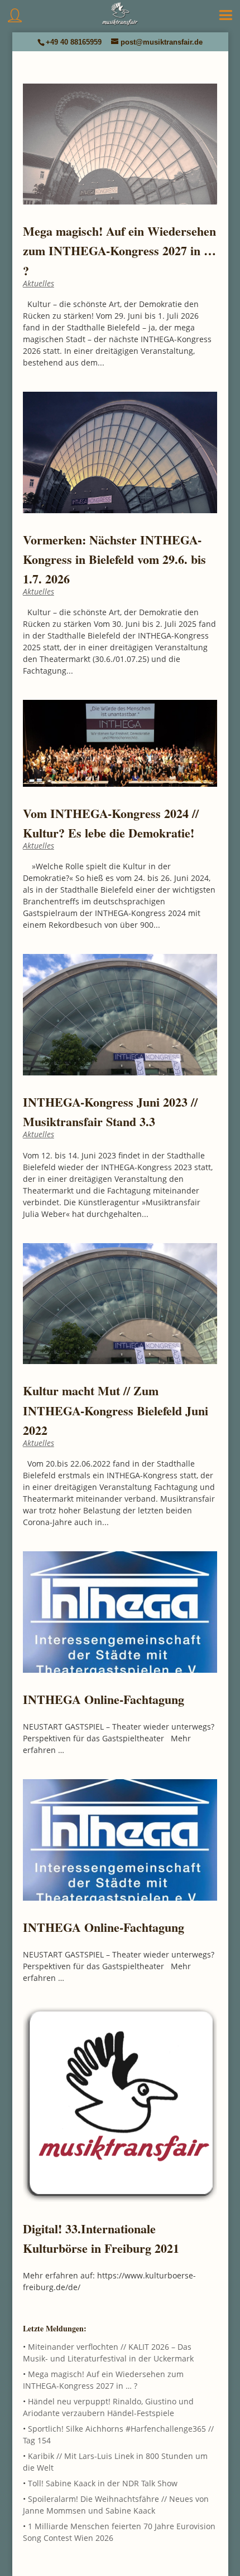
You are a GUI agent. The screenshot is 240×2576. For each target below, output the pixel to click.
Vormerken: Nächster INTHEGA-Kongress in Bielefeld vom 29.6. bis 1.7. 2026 (114, 559)
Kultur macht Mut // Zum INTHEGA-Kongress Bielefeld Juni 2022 (116, 1410)
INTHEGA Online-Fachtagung (104, 1699)
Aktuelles (39, 283)
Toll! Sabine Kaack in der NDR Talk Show (103, 2483)
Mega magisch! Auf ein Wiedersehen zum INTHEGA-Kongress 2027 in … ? (119, 250)
